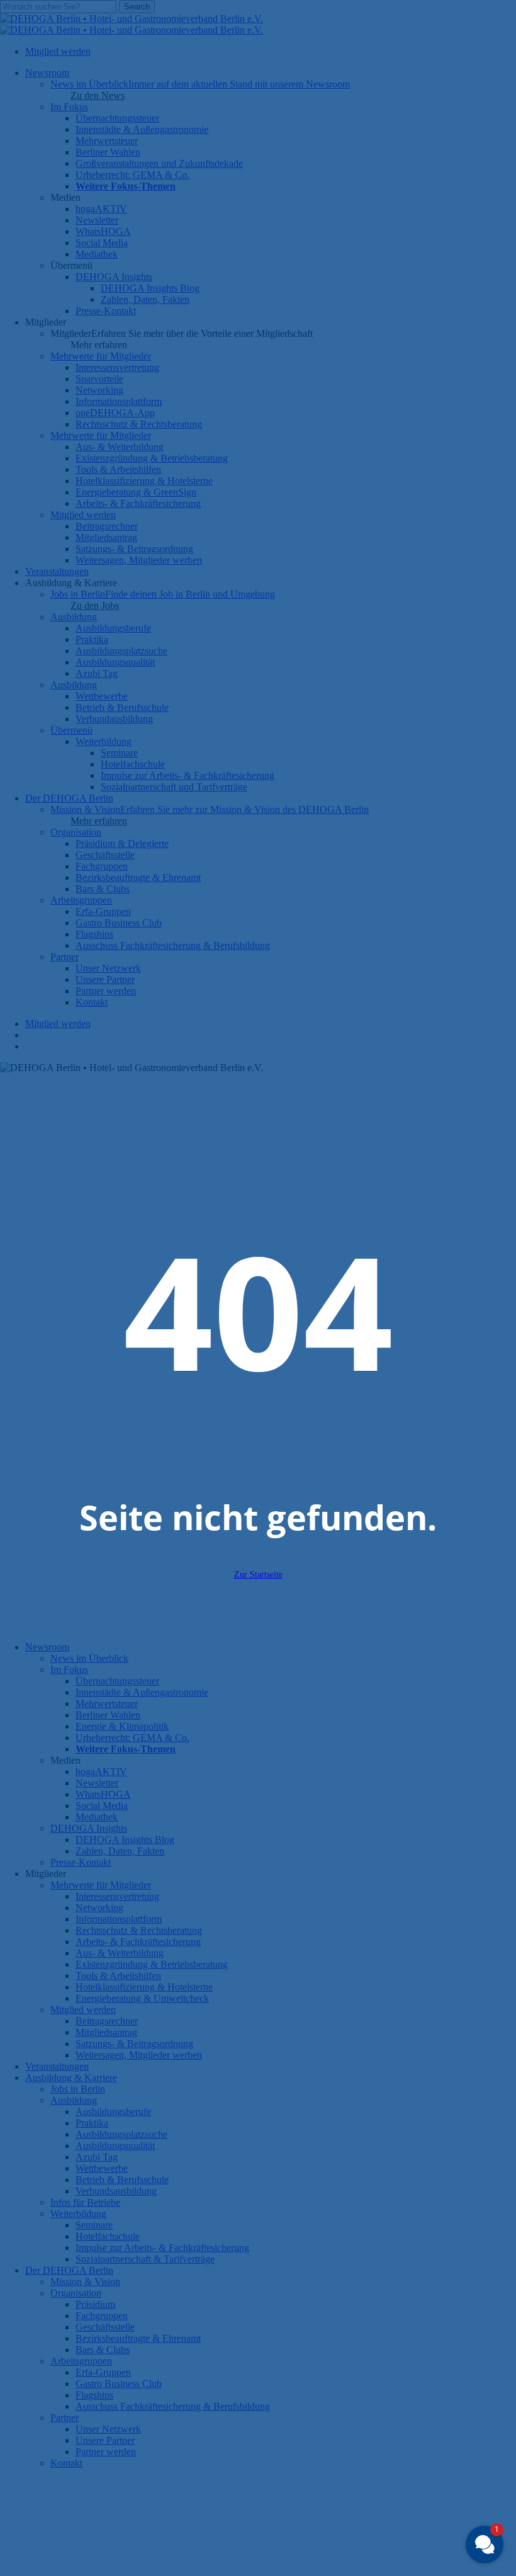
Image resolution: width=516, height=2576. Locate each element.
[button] (485, 2545)
